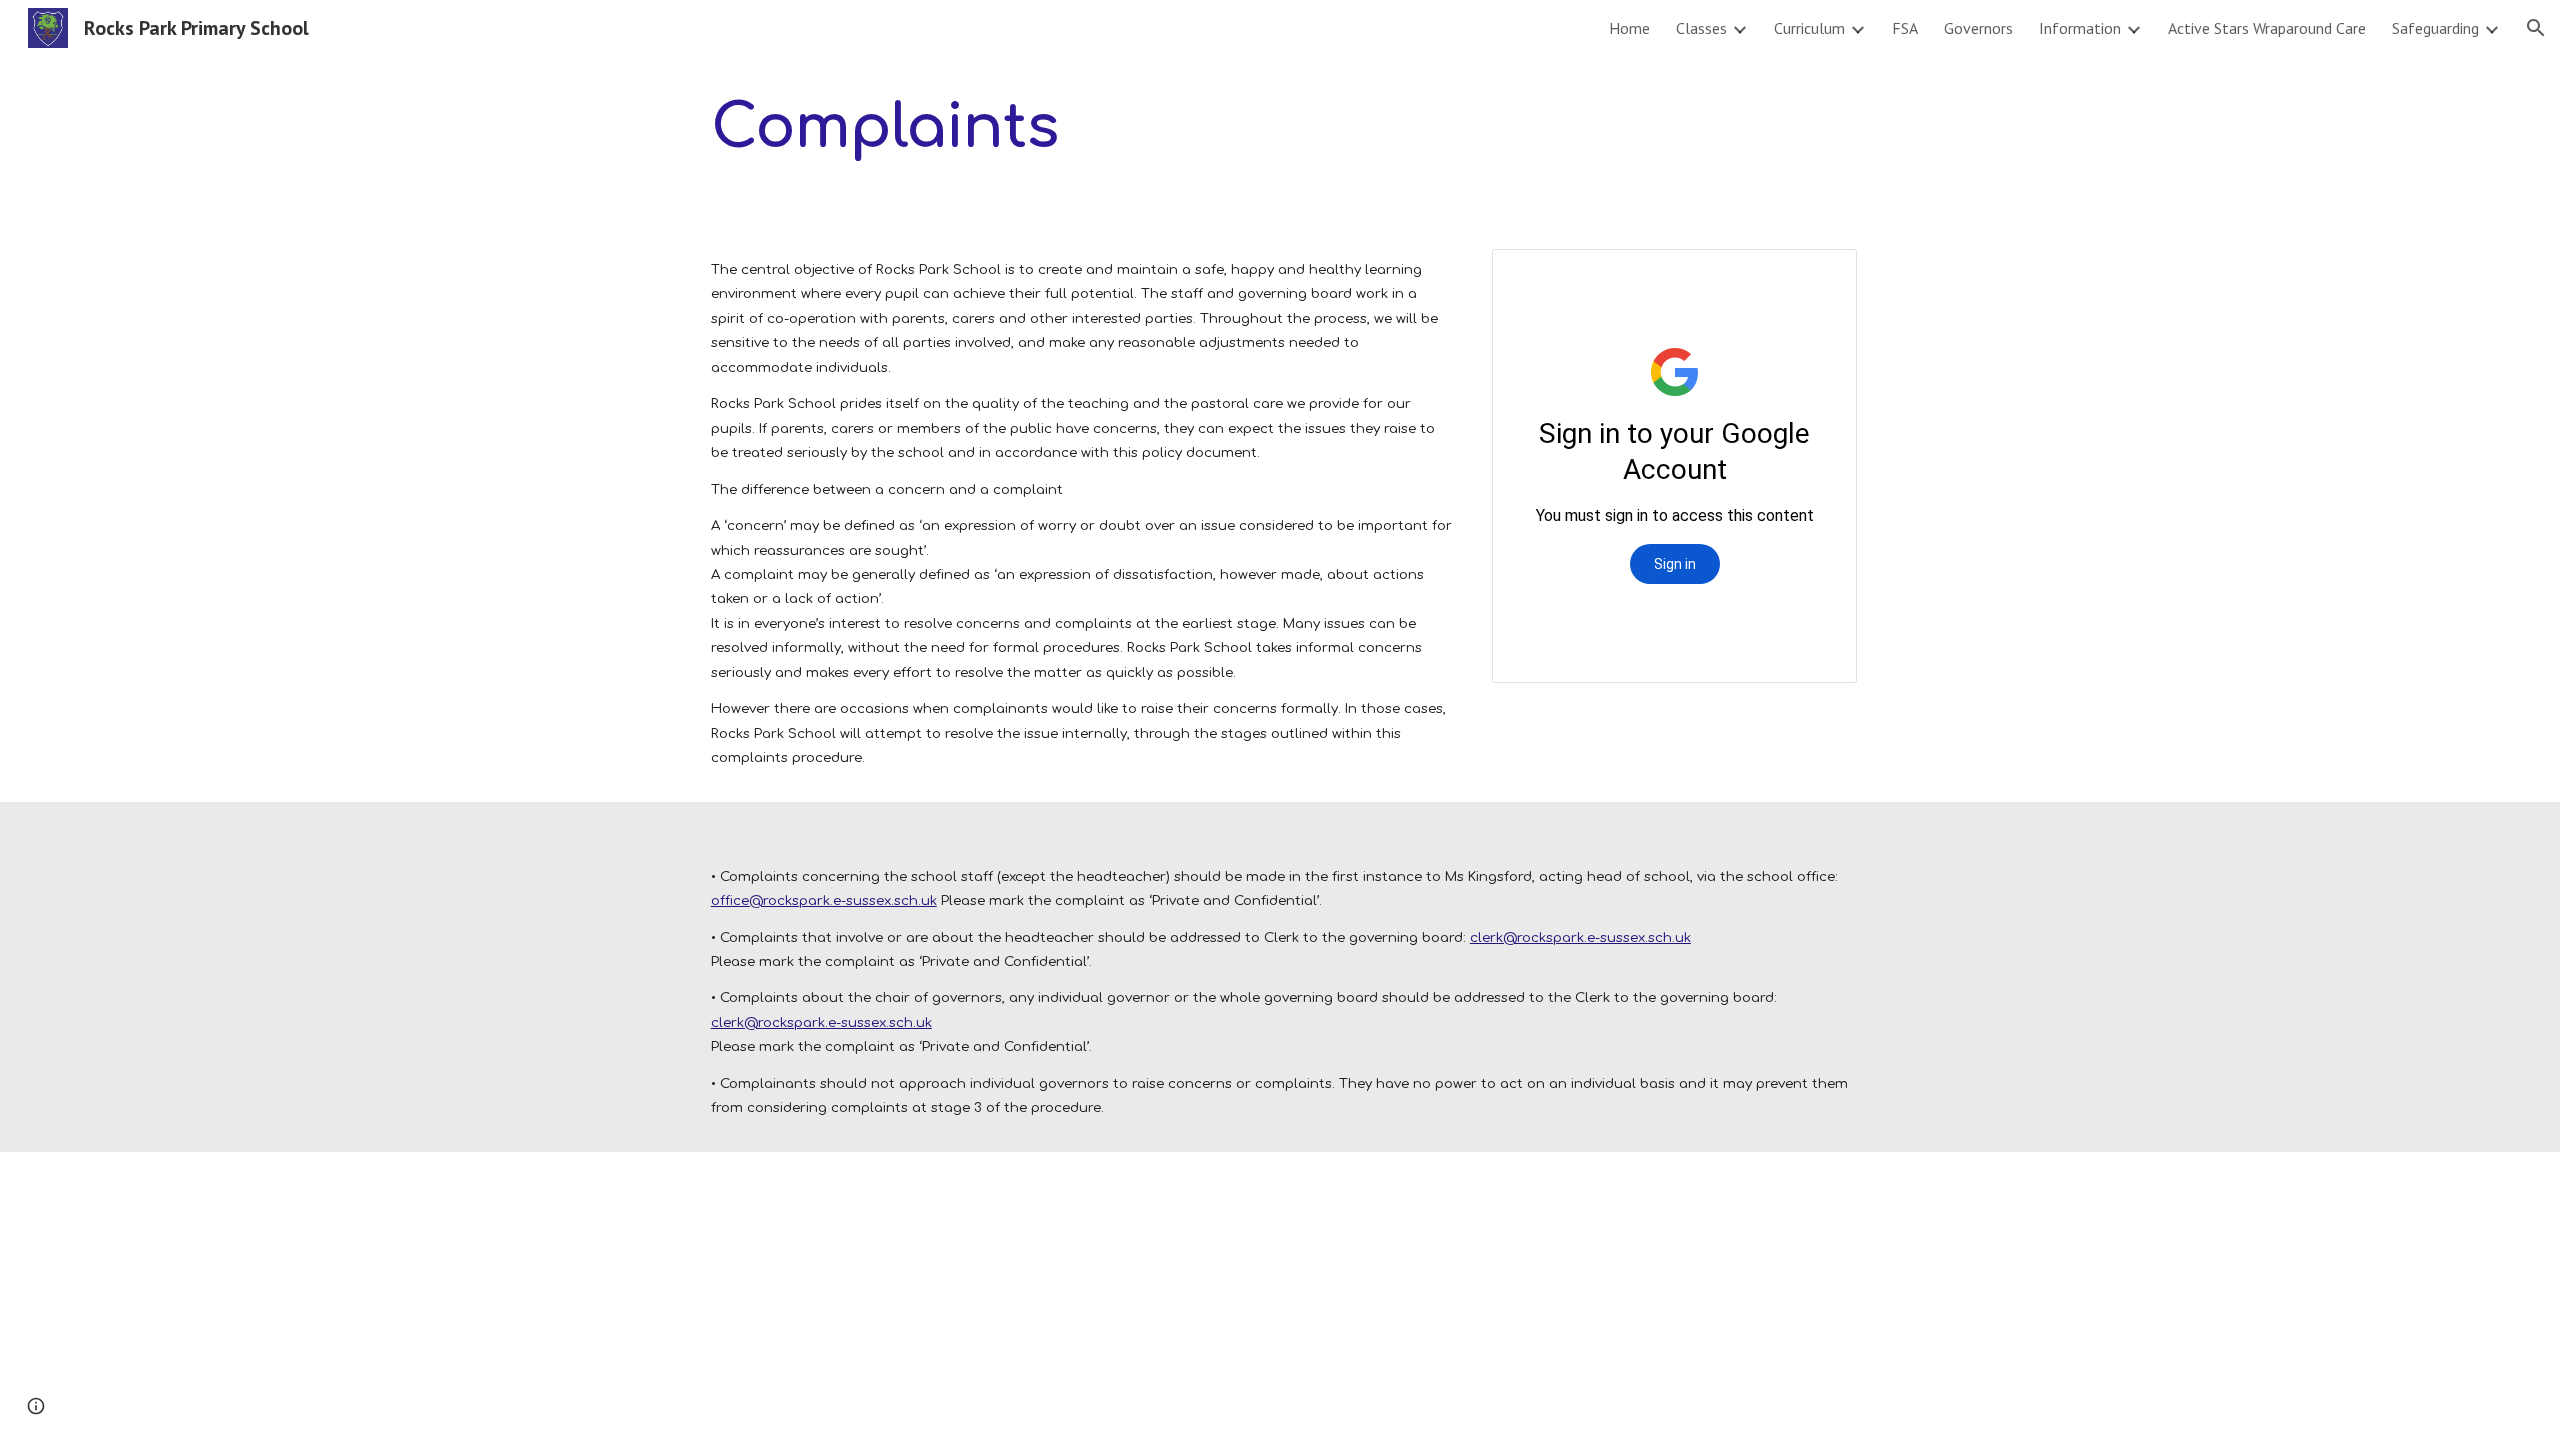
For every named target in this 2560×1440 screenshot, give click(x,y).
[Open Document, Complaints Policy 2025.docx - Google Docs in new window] (1819, 275)
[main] (984, 126)
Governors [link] (1978, 28)
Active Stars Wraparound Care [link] (2267, 28)
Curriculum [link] (1809, 28)
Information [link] (2080, 28)
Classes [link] (1701, 28)
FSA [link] (1905, 28)
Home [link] (1629, 28)
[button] (2536, 28)
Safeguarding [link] (2435, 28)
